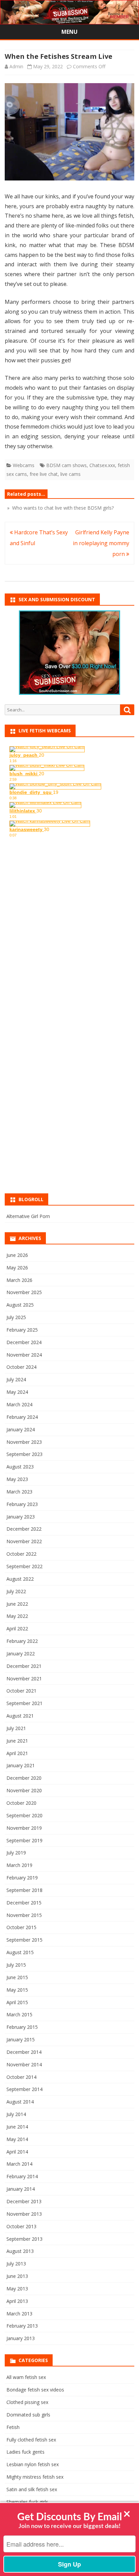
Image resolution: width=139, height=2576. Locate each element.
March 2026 (19, 1280)
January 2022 (21, 1654)
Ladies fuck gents (25, 2452)
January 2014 (21, 2189)
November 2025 (24, 1292)
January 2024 (21, 1429)
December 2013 (24, 2201)
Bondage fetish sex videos (35, 2390)
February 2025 (22, 1330)
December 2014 (24, 2052)
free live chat (44, 474)
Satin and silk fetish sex (32, 2489)
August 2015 (20, 1952)
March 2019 (19, 1865)
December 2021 (24, 1666)
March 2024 (19, 1404)
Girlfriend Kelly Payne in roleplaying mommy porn (101, 543)
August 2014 (20, 2102)
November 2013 (24, 2214)
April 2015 (17, 2002)
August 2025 (20, 1305)
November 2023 (24, 1442)
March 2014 (19, 2164)
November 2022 (24, 1541)
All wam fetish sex (26, 2377)
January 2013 (21, 2338)
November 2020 (24, 1790)
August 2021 (20, 1716)
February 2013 (22, 2326)
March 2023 (19, 1492)
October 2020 (21, 1803)
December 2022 (24, 1529)
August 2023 (20, 1467)
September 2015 (24, 1940)
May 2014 (17, 2139)
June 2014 (17, 2127)
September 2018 (24, 1890)
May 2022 (17, 1616)
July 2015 (16, 1965)
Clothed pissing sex (27, 2402)
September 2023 (24, 1454)
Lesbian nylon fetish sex (33, 2464)
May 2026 (17, 1268)
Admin (16, 66)
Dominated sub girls (28, 2415)
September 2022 (24, 1566)
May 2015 (17, 1990)
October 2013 (21, 2226)
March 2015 (19, 2014)
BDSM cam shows (66, 465)
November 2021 (24, 1679)
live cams (71, 474)
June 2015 (17, 1977)
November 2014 (24, 2064)
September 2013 (24, 2239)
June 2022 (17, 1604)
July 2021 (16, 1728)
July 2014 (16, 2114)
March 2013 (19, 2314)
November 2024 (24, 1355)
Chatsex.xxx (102, 465)
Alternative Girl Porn (28, 1216)
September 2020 (24, 1815)
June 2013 (17, 2276)
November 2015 (24, 1915)
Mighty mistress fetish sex (35, 2477)
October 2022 (21, 1554)
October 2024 (21, 1367)
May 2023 (17, 1479)
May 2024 (17, 1392)
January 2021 (21, 1765)
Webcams (24, 465)
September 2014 (24, 2089)
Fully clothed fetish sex (31, 2440)
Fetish (13, 2427)
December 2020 (24, 1778)
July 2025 (16, 1317)
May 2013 (17, 2289)
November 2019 (24, 1828)
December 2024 (24, 1342)
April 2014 (17, 2152)
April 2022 (17, 1629)
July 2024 (16, 1379)
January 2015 (21, 2039)
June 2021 (17, 1741)
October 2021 (21, 1691)
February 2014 (22, 2176)
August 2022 (20, 1579)
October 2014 (21, 2077)
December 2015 (24, 1903)
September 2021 (24, 1703)
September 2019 (24, 1840)
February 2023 (22, 1504)
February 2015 (22, 2027)
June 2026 (17, 1255)
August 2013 (20, 2251)
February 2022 (22, 1641)
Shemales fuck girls (27, 2502)
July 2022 (16, 1591)
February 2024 (22, 1417)
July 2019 (16, 1853)
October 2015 (21, 1927)
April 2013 (17, 2301)
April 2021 (17, 1753)
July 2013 (16, 2264)
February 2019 (22, 1878)
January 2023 (21, 1517)
